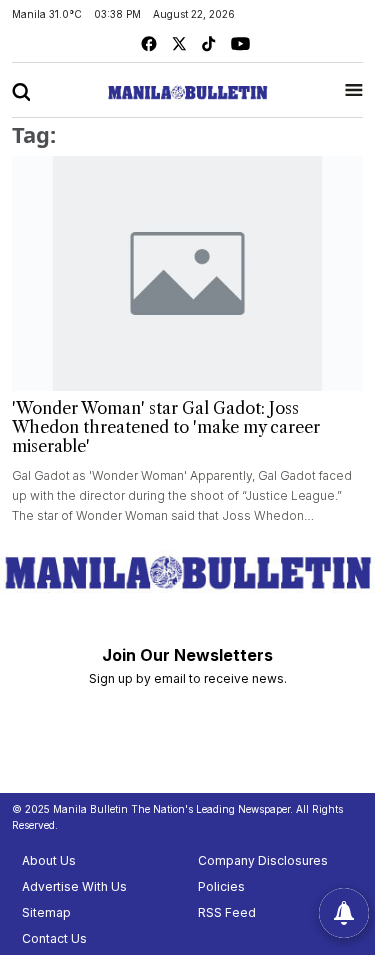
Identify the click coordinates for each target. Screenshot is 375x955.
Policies (221, 886)
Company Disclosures (263, 860)
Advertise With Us (74, 886)
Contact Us (54, 938)
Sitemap (46, 912)
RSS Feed (227, 912)
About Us (49, 860)
